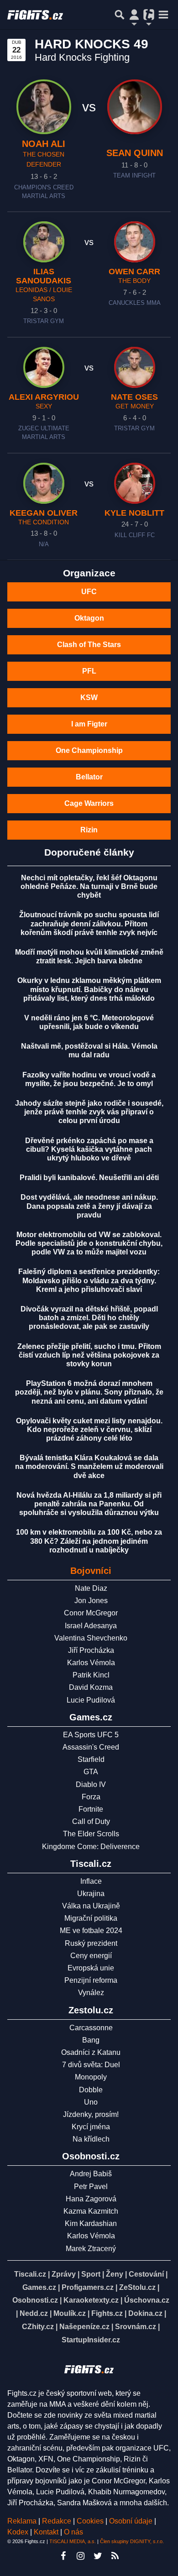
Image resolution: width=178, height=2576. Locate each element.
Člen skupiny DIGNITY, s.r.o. (132, 2541)
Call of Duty (91, 1821)
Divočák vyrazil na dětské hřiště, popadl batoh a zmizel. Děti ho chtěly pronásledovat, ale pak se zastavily (89, 1318)
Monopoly (91, 2077)
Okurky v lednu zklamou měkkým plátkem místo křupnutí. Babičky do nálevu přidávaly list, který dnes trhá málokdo (89, 989)
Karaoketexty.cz (91, 2300)
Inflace (91, 1881)
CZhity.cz (38, 2327)
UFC (89, 592)
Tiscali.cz (30, 2274)
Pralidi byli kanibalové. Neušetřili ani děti (89, 1178)
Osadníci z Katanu (91, 2052)
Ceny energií (91, 1956)
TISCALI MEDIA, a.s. (73, 2541)
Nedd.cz (34, 2313)
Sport (91, 2274)
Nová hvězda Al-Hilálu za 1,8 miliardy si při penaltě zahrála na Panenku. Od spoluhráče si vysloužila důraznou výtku (89, 1504)
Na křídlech (91, 2139)
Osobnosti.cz (35, 2300)
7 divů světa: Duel (91, 2065)
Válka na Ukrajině (91, 1906)
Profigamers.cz (88, 2287)
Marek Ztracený (91, 2249)
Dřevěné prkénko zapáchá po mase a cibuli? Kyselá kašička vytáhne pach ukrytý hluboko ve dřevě (89, 1149)
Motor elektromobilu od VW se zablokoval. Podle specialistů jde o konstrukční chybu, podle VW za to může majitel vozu (89, 1243)
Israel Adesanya (91, 1626)
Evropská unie (91, 1968)
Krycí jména (91, 2127)
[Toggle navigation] (163, 15)
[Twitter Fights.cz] (98, 2556)
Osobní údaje (131, 2521)
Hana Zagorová (91, 2199)
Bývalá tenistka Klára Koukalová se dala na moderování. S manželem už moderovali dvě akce (89, 1466)
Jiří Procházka (91, 1650)
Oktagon (89, 618)
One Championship (89, 750)
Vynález (91, 1993)
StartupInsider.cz (91, 2340)
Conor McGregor (91, 1613)
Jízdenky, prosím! (91, 2114)
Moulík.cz (70, 2313)
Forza (91, 1797)
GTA (91, 1772)
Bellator (89, 777)
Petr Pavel (91, 2187)
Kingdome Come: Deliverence (91, 1847)
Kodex (19, 2532)
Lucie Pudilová (91, 1700)
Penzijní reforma (91, 1980)
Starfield (91, 1759)
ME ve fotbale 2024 (91, 1931)
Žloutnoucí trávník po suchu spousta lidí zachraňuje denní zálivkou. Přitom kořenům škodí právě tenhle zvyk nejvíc (89, 923)
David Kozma (91, 1687)
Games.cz (39, 2287)
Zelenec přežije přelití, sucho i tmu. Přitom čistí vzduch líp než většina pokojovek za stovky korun (89, 1355)
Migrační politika (91, 1918)
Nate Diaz (91, 1588)
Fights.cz (107, 2313)
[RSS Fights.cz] (115, 2556)
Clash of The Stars (89, 645)
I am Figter (89, 724)
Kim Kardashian (91, 2223)
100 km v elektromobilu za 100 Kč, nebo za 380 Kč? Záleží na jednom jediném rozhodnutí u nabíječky (89, 1541)
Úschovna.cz (147, 2300)
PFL (89, 671)
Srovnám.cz (136, 2327)
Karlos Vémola (91, 1663)
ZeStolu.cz (137, 2287)
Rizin (89, 830)
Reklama (22, 2521)
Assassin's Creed (91, 1747)
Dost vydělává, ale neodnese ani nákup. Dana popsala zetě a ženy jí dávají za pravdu (89, 1206)
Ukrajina (91, 1894)
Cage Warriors (89, 803)
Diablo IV (91, 1784)
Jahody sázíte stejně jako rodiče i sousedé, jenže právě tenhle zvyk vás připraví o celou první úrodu (89, 1112)
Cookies (90, 2521)
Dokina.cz (145, 2313)
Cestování (146, 2274)
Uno (91, 2102)
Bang (91, 2040)
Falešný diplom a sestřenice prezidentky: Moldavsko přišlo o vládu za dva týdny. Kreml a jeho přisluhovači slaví (89, 1280)
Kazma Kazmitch (91, 2211)
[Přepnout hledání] (120, 15)
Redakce (57, 2521)
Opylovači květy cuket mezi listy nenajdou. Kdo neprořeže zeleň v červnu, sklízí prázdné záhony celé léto (89, 1429)
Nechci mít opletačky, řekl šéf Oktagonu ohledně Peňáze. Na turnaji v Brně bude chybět (89, 886)
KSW (89, 698)
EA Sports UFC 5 (91, 1735)
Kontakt (47, 2532)
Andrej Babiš (91, 2174)
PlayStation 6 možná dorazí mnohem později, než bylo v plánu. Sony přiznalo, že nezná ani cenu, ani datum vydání (89, 1392)
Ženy (115, 2274)
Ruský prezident (91, 1943)
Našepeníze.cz (84, 2327)
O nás (73, 2532)
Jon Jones (91, 1601)
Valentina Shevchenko (91, 1638)
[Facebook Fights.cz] (63, 2556)
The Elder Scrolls (91, 1834)
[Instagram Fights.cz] (80, 2556)
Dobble (91, 2090)
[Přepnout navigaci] (134, 15)
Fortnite (91, 1809)
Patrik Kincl (91, 1675)
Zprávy (64, 2274)
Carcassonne (91, 2028)
